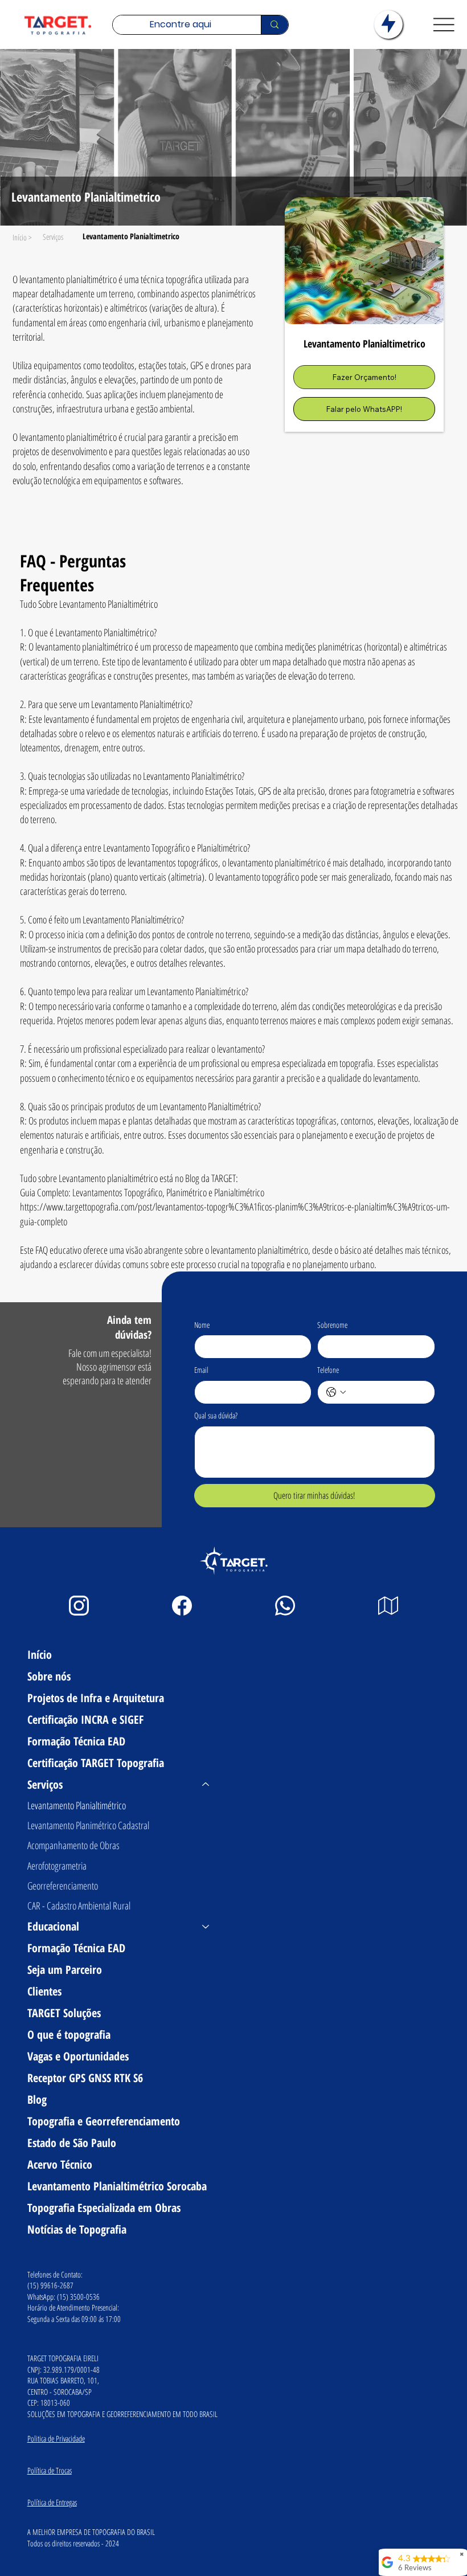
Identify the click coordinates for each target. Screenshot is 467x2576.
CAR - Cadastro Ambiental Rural (79, 1906)
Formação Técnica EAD (76, 1741)
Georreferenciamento (63, 1886)
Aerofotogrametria (57, 1866)
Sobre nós (49, 1676)
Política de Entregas (52, 2502)
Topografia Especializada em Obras (104, 2208)
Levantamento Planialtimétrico (77, 1805)
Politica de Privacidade (56, 2438)
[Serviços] (206, 1785)
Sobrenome (332, 1325)
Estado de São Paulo (72, 2143)
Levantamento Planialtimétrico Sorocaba (117, 2186)
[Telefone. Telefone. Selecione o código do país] (336, 1392)
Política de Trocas (50, 2470)
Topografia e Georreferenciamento (104, 2121)
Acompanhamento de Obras (73, 1845)
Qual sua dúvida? (216, 1415)
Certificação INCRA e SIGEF (85, 1720)
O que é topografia (69, 2035)
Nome (202, 1325)
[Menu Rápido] (388, 24)
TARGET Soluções (64, 2013)
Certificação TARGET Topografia (96, 1763)
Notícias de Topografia (77, 2229)
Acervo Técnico (60, 2164)
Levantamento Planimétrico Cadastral (88, 1825)
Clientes (44, 1991)
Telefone (328, 1370)
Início (40, 1655)
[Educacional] (206, 1927)
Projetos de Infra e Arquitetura (96, 1698)
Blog (37, 2099)
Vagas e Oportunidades (78, 2056)
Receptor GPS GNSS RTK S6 (85, 2078)
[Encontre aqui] (274, 25)
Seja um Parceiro (65, 1970)
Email (201, 1370)
